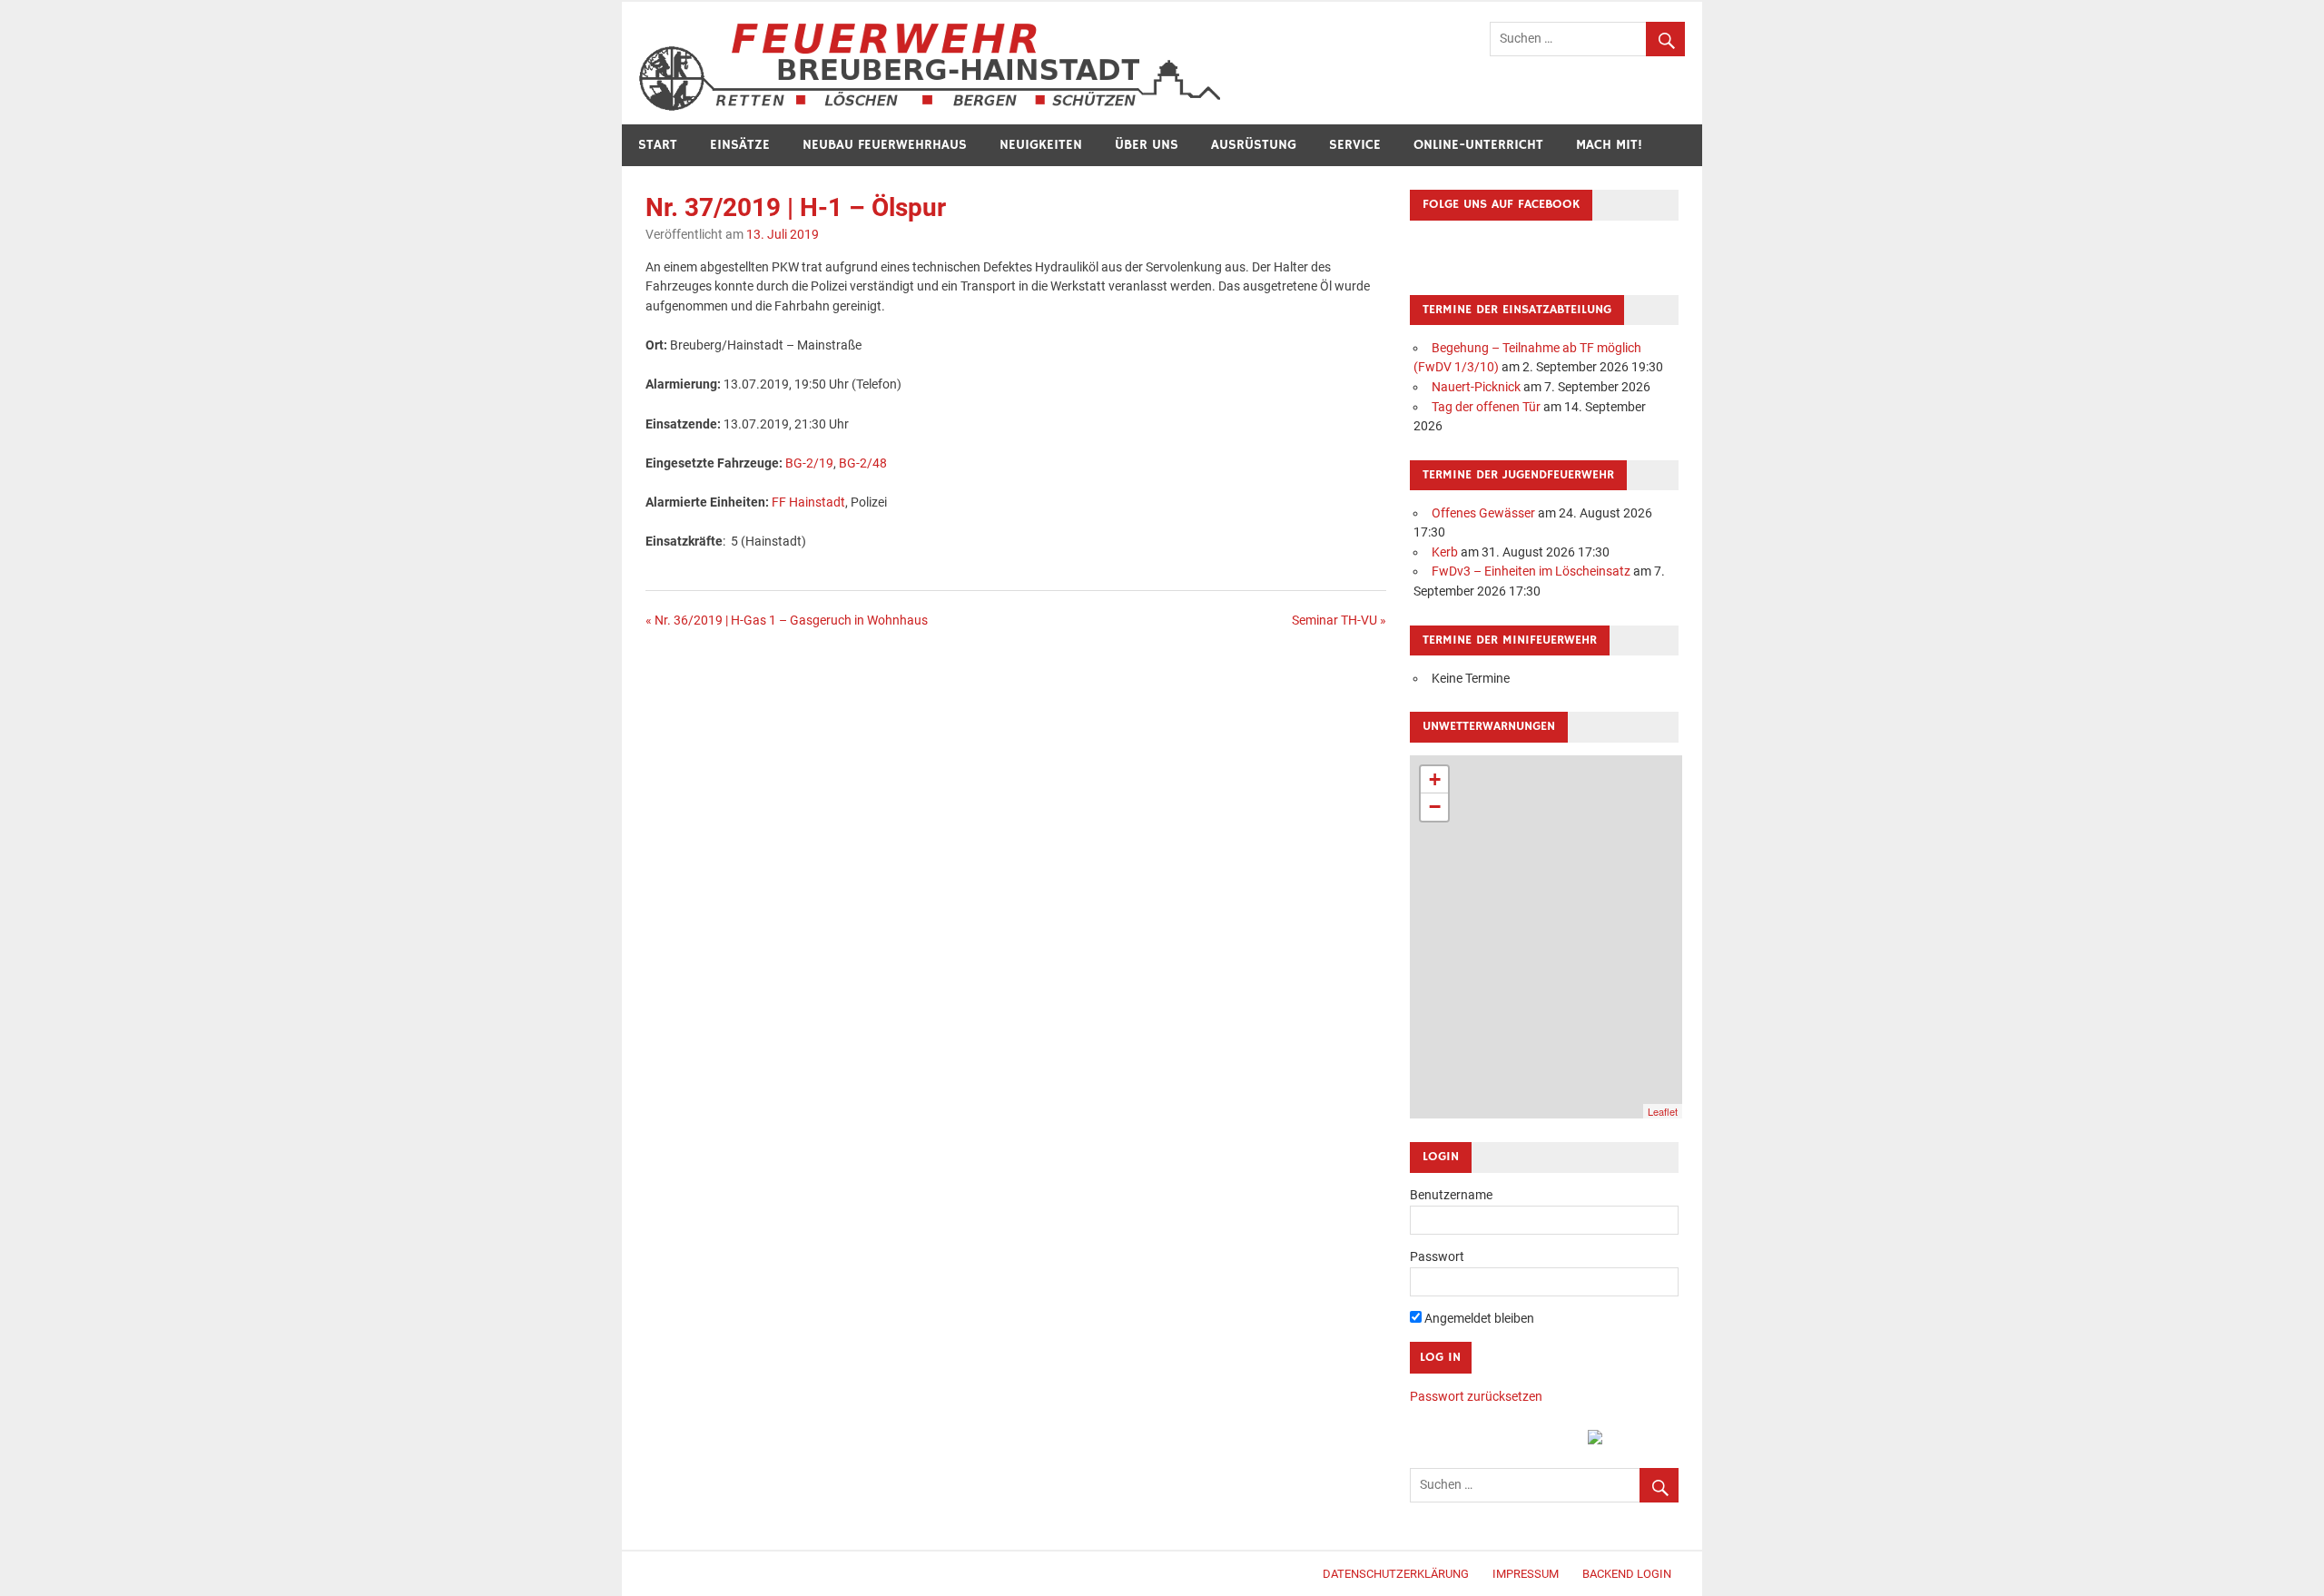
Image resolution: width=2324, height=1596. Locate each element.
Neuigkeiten (1041, 145)
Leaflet (1663, 1111)
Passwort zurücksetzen (1476, 1397)
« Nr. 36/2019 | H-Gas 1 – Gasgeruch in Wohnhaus (787, 621)
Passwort (1437, 1257)
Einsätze (740, 145)
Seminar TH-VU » (1339, 621)
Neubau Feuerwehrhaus (885, 145)
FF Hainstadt (808, 502)
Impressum (1526, 1574)
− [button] (1435, 807)
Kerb (1445, 552)
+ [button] (1435, 779)
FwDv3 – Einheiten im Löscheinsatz (1531, 571)
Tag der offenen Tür (1486, 407)
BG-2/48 (863, 463)
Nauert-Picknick (1476, 387)
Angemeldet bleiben (1478, 1319)
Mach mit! (1609, 145)
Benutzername (1451, 1195)
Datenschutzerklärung (1396, 1574)
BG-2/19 (809, 463)
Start (658, 145)
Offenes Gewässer (1483, 513)
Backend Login (1627, 1574)
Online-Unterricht (1478, 145)
